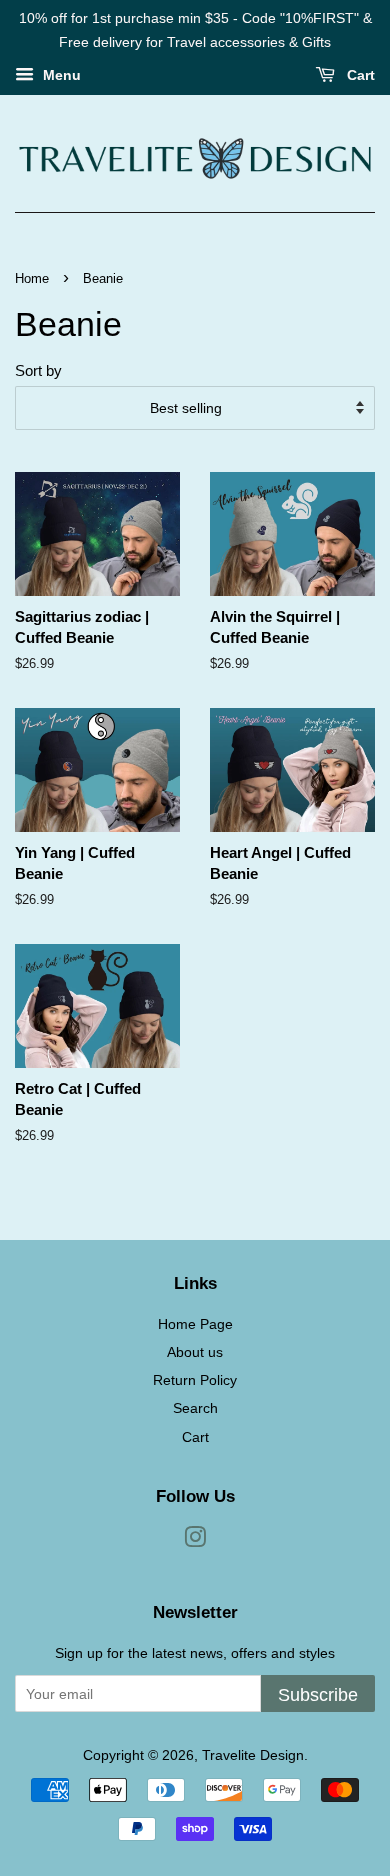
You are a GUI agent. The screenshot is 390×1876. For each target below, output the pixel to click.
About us (195, 1352)
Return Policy (195, 1380)
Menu (60, 75)
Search (195, 1408)
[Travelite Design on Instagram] (195, 1541)
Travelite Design (253, 1755)
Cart (359, 75)
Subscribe (318, 1695)
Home (32, 278)
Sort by (38, 370)
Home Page (195, 1324)
